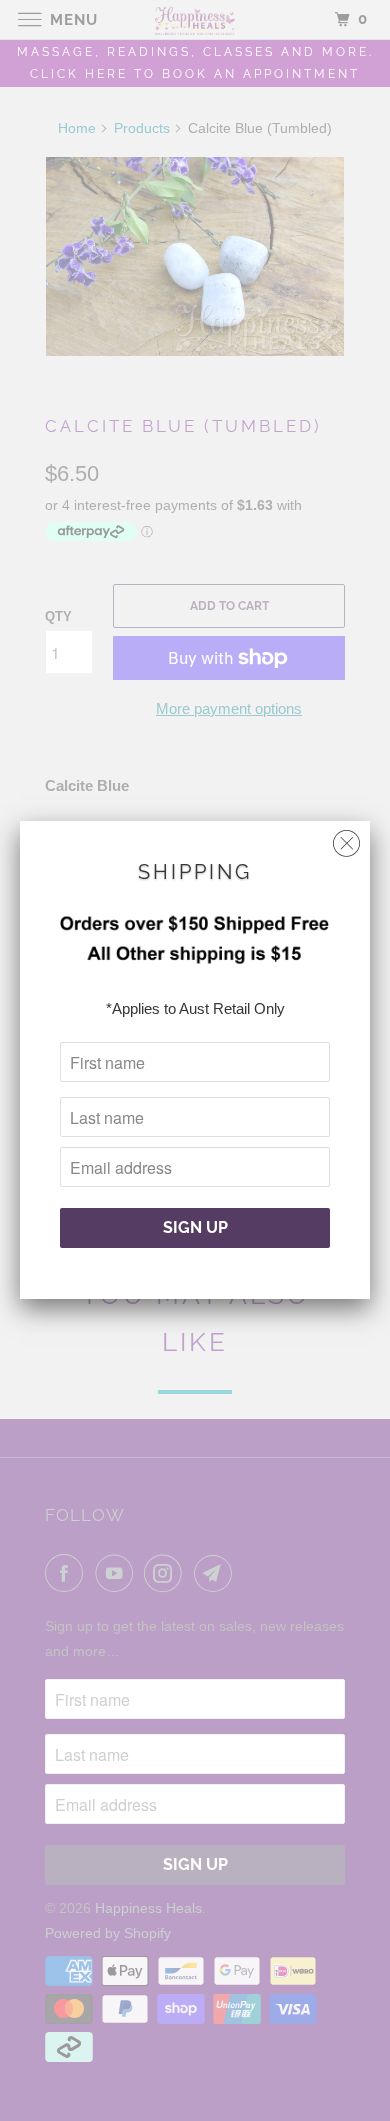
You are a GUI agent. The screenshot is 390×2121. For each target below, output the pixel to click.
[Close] (346, 838)
